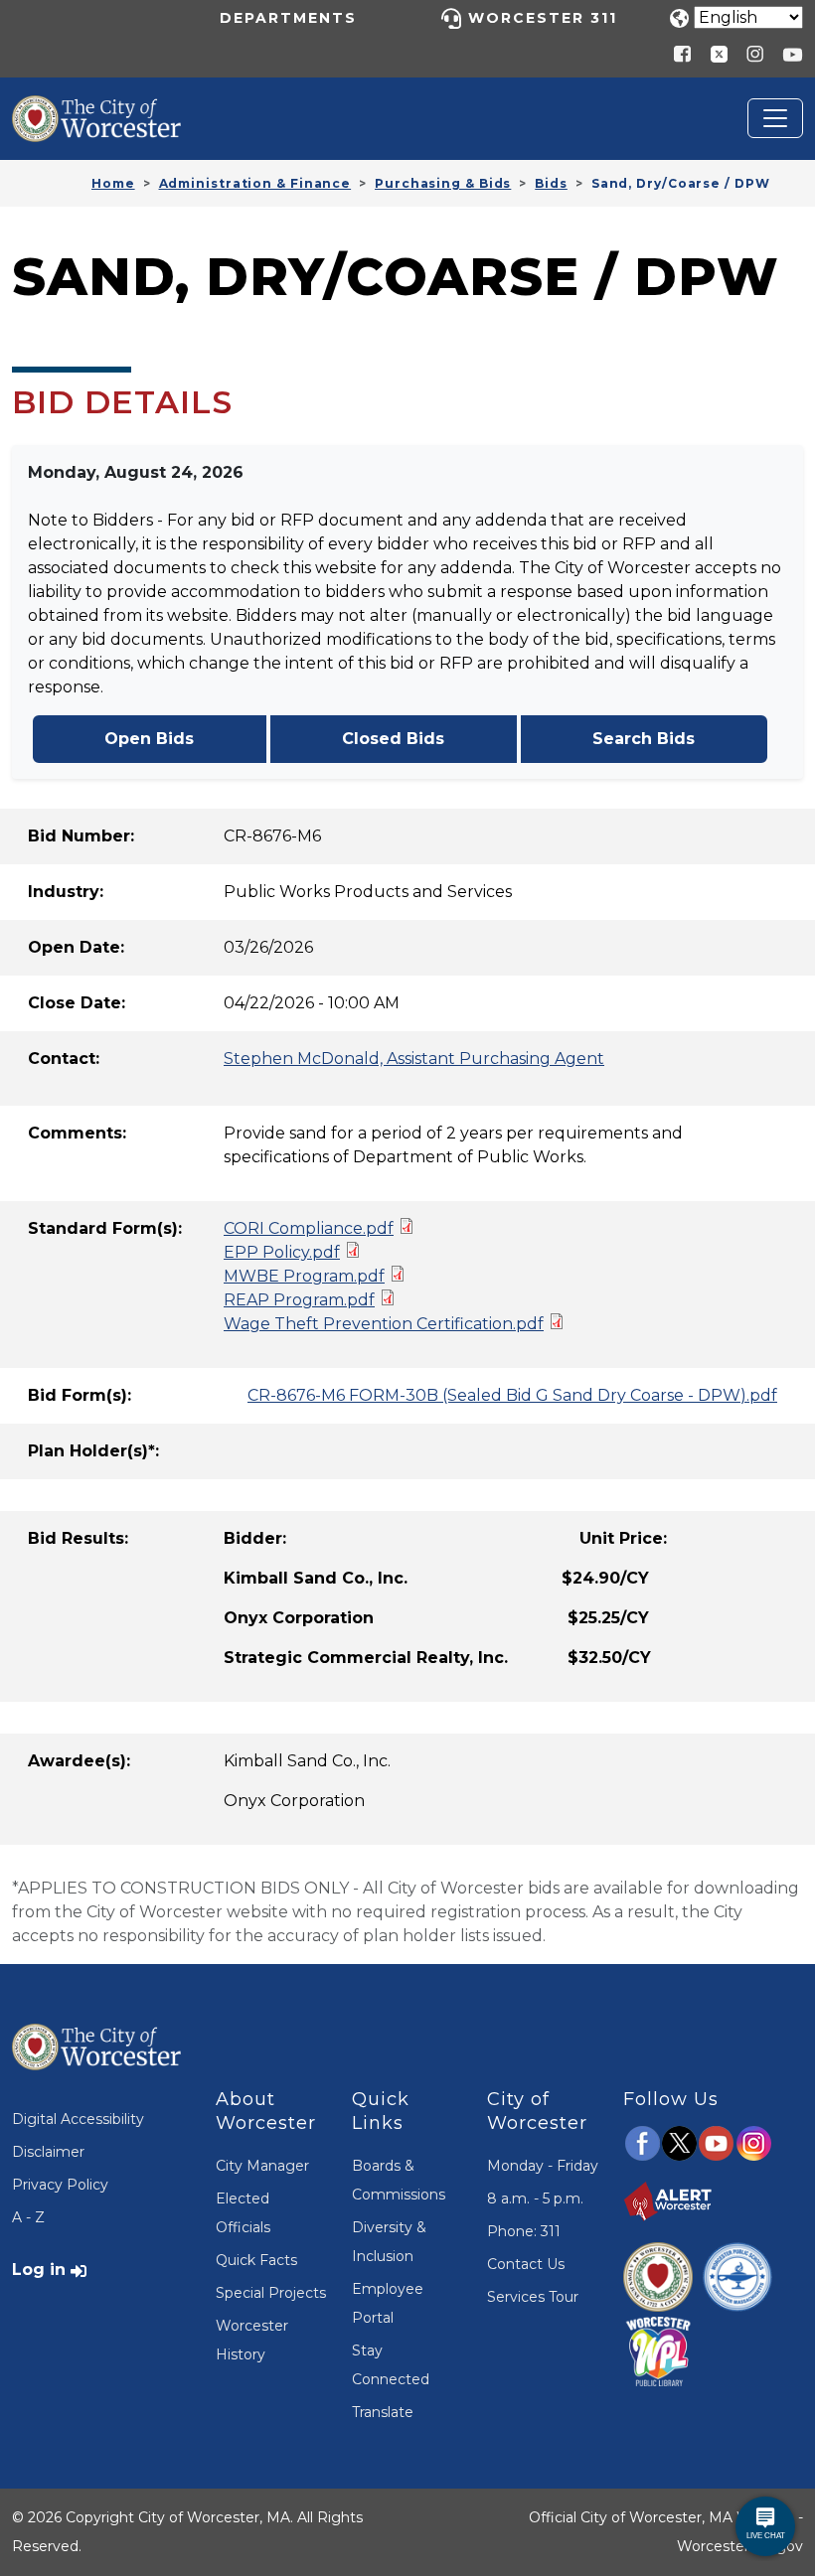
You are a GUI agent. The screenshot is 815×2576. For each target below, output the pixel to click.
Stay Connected (391, 2365)
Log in (39, 2270)
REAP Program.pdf (299, 1300)
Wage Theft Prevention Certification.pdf (384, 1324)
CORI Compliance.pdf (309, 1228)
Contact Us (526, 2264)
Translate (383, 2412)
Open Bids (149, 739)
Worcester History (252, 2340)
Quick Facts (256, 2260)
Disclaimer (48, 2152)
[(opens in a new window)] (712, 53)
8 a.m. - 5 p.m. (535, 2198)
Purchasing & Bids (443, 183)
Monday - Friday (543, 2166)
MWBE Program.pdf (304, 1276)
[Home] (111, 110)
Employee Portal (388, 2303)
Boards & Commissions (399, 2180)
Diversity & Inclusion (389, 2242)
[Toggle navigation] (775, 118)
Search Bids (644, 739)
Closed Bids (393, 739)
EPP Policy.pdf (282, 1252)
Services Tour (533, 2297)
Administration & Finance (255, 183)
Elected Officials (243, 2213)
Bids (551, 183)
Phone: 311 (524, 2231)
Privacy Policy (60, 2185)
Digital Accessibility (78, 2119)
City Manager (262, 2166)
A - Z (28, 2217)
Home (113, 183)
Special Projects (271, 2293)
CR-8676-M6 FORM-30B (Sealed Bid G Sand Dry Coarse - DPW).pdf (512, 1395)
